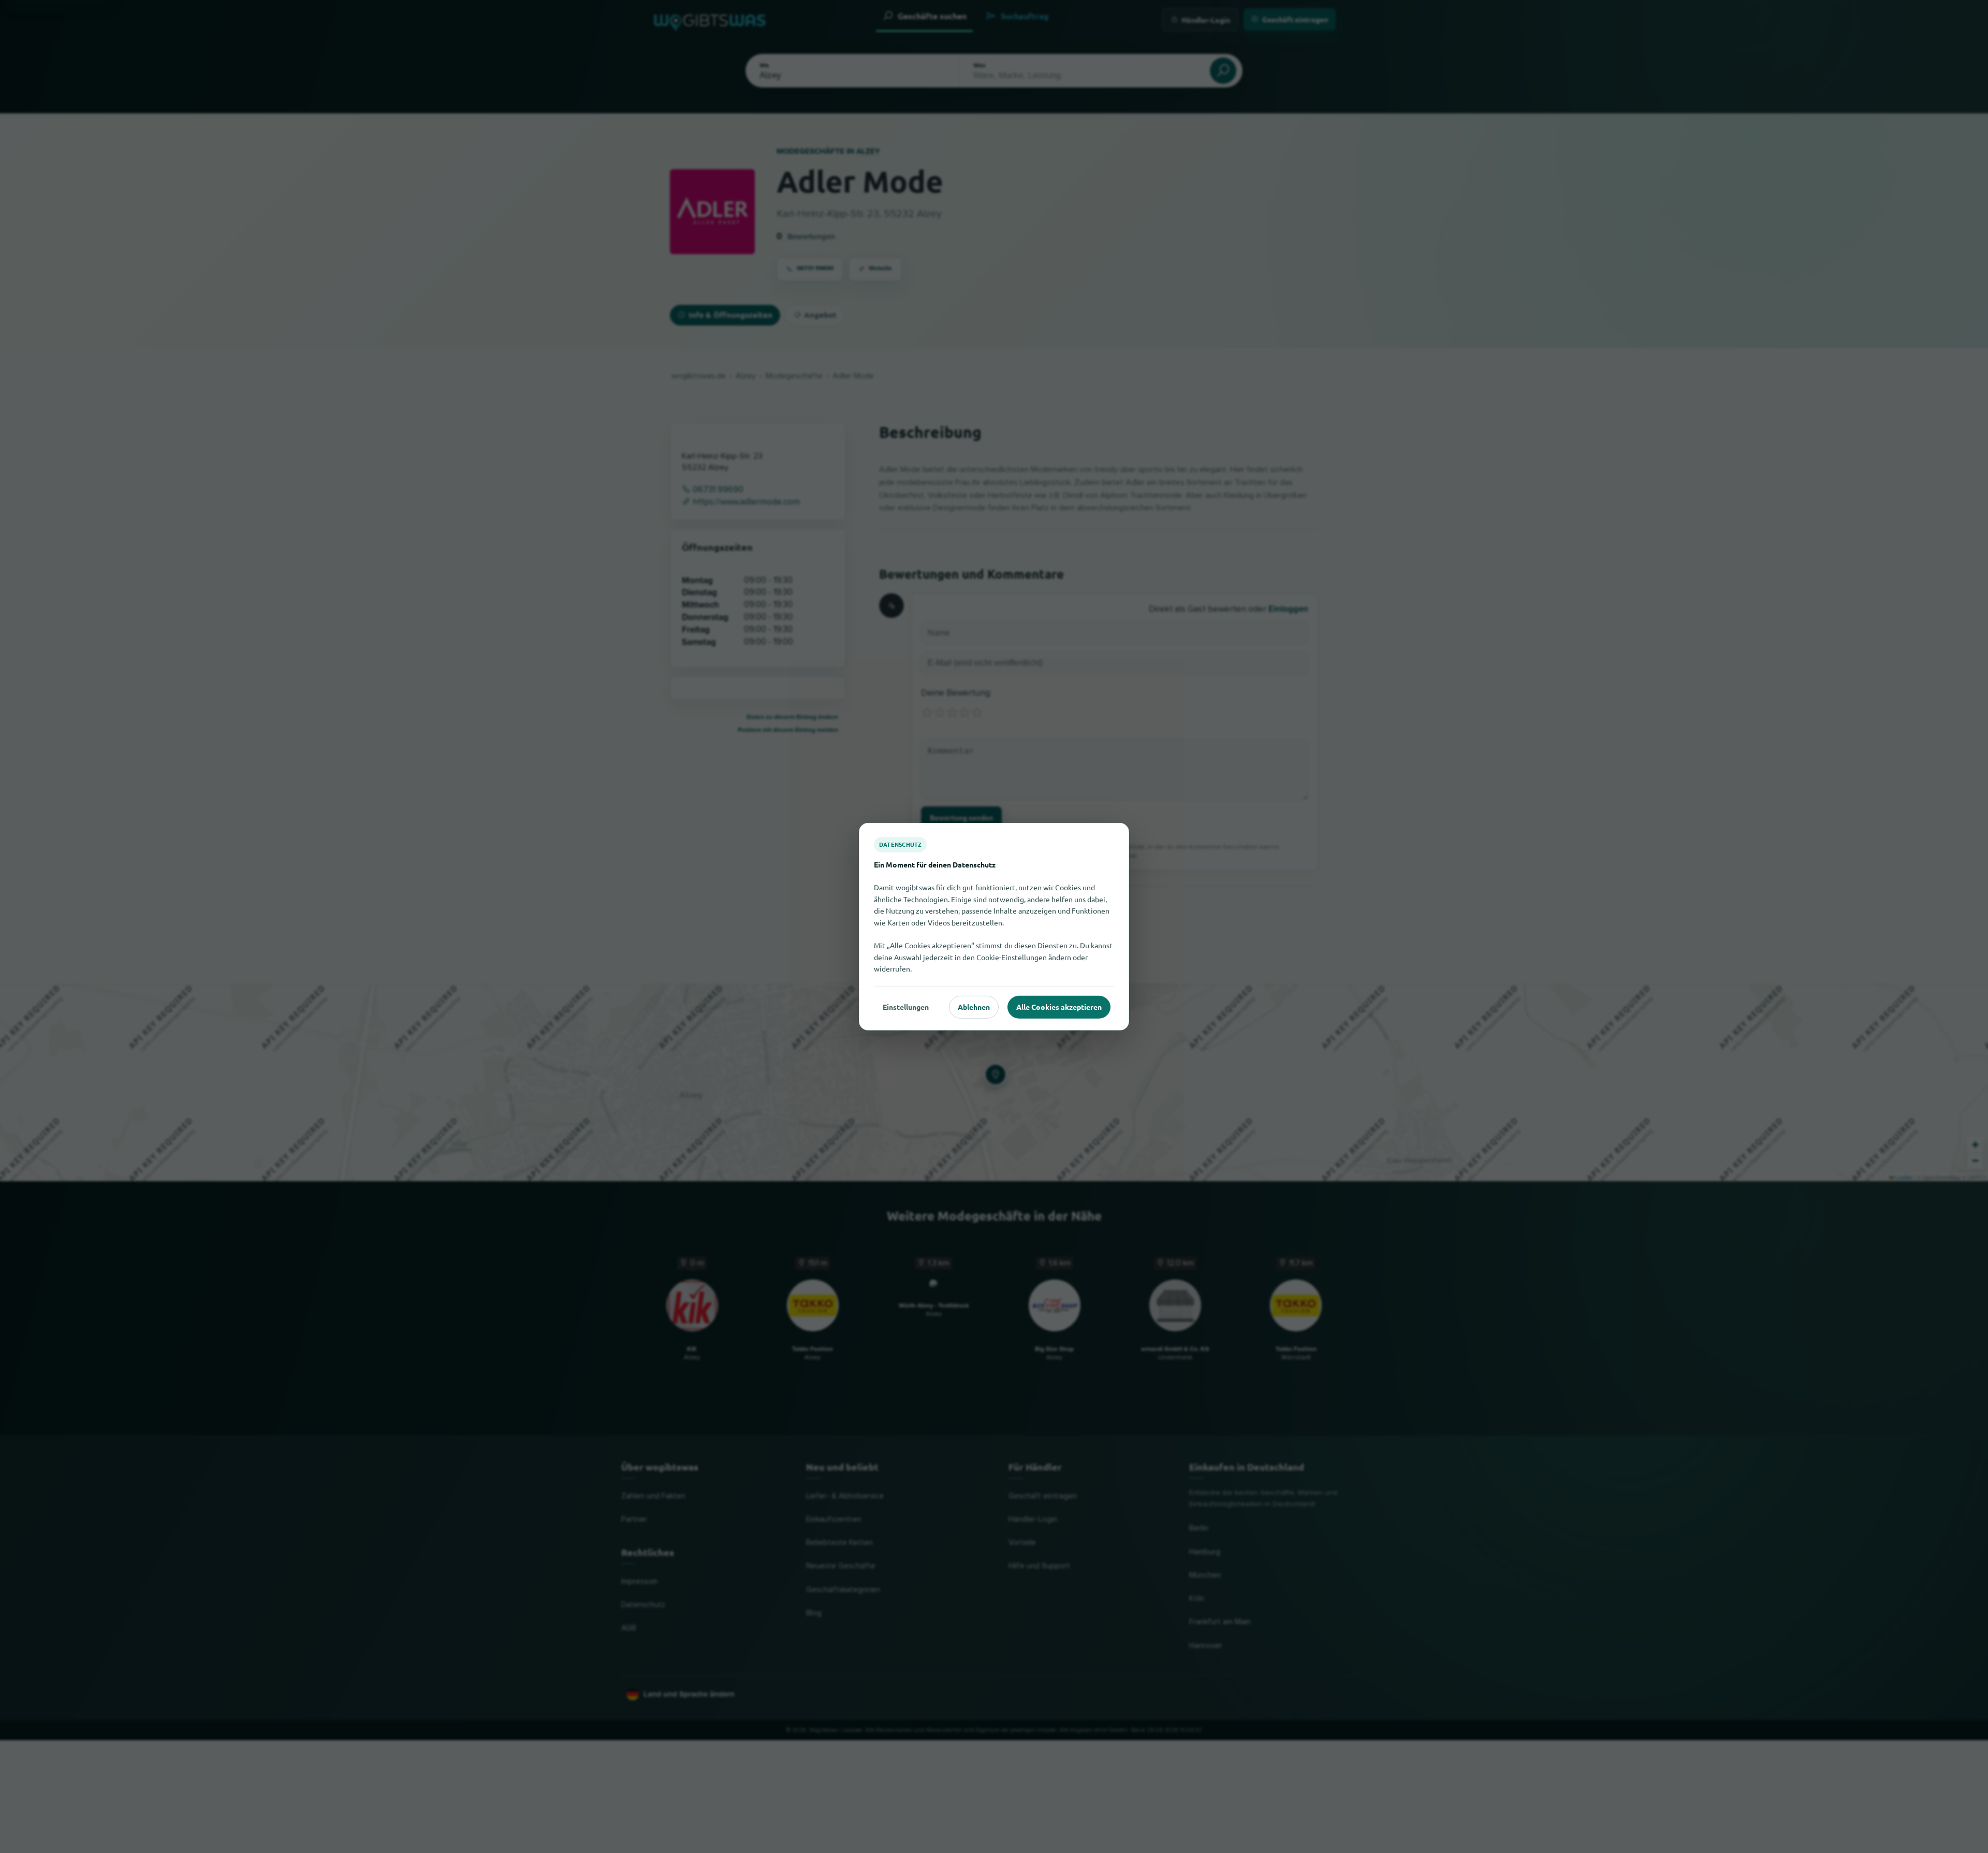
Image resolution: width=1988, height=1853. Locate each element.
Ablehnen (974, 1007)
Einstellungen (906, 1007)
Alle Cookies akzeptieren (1059, 1007)
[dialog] (994, 927)
